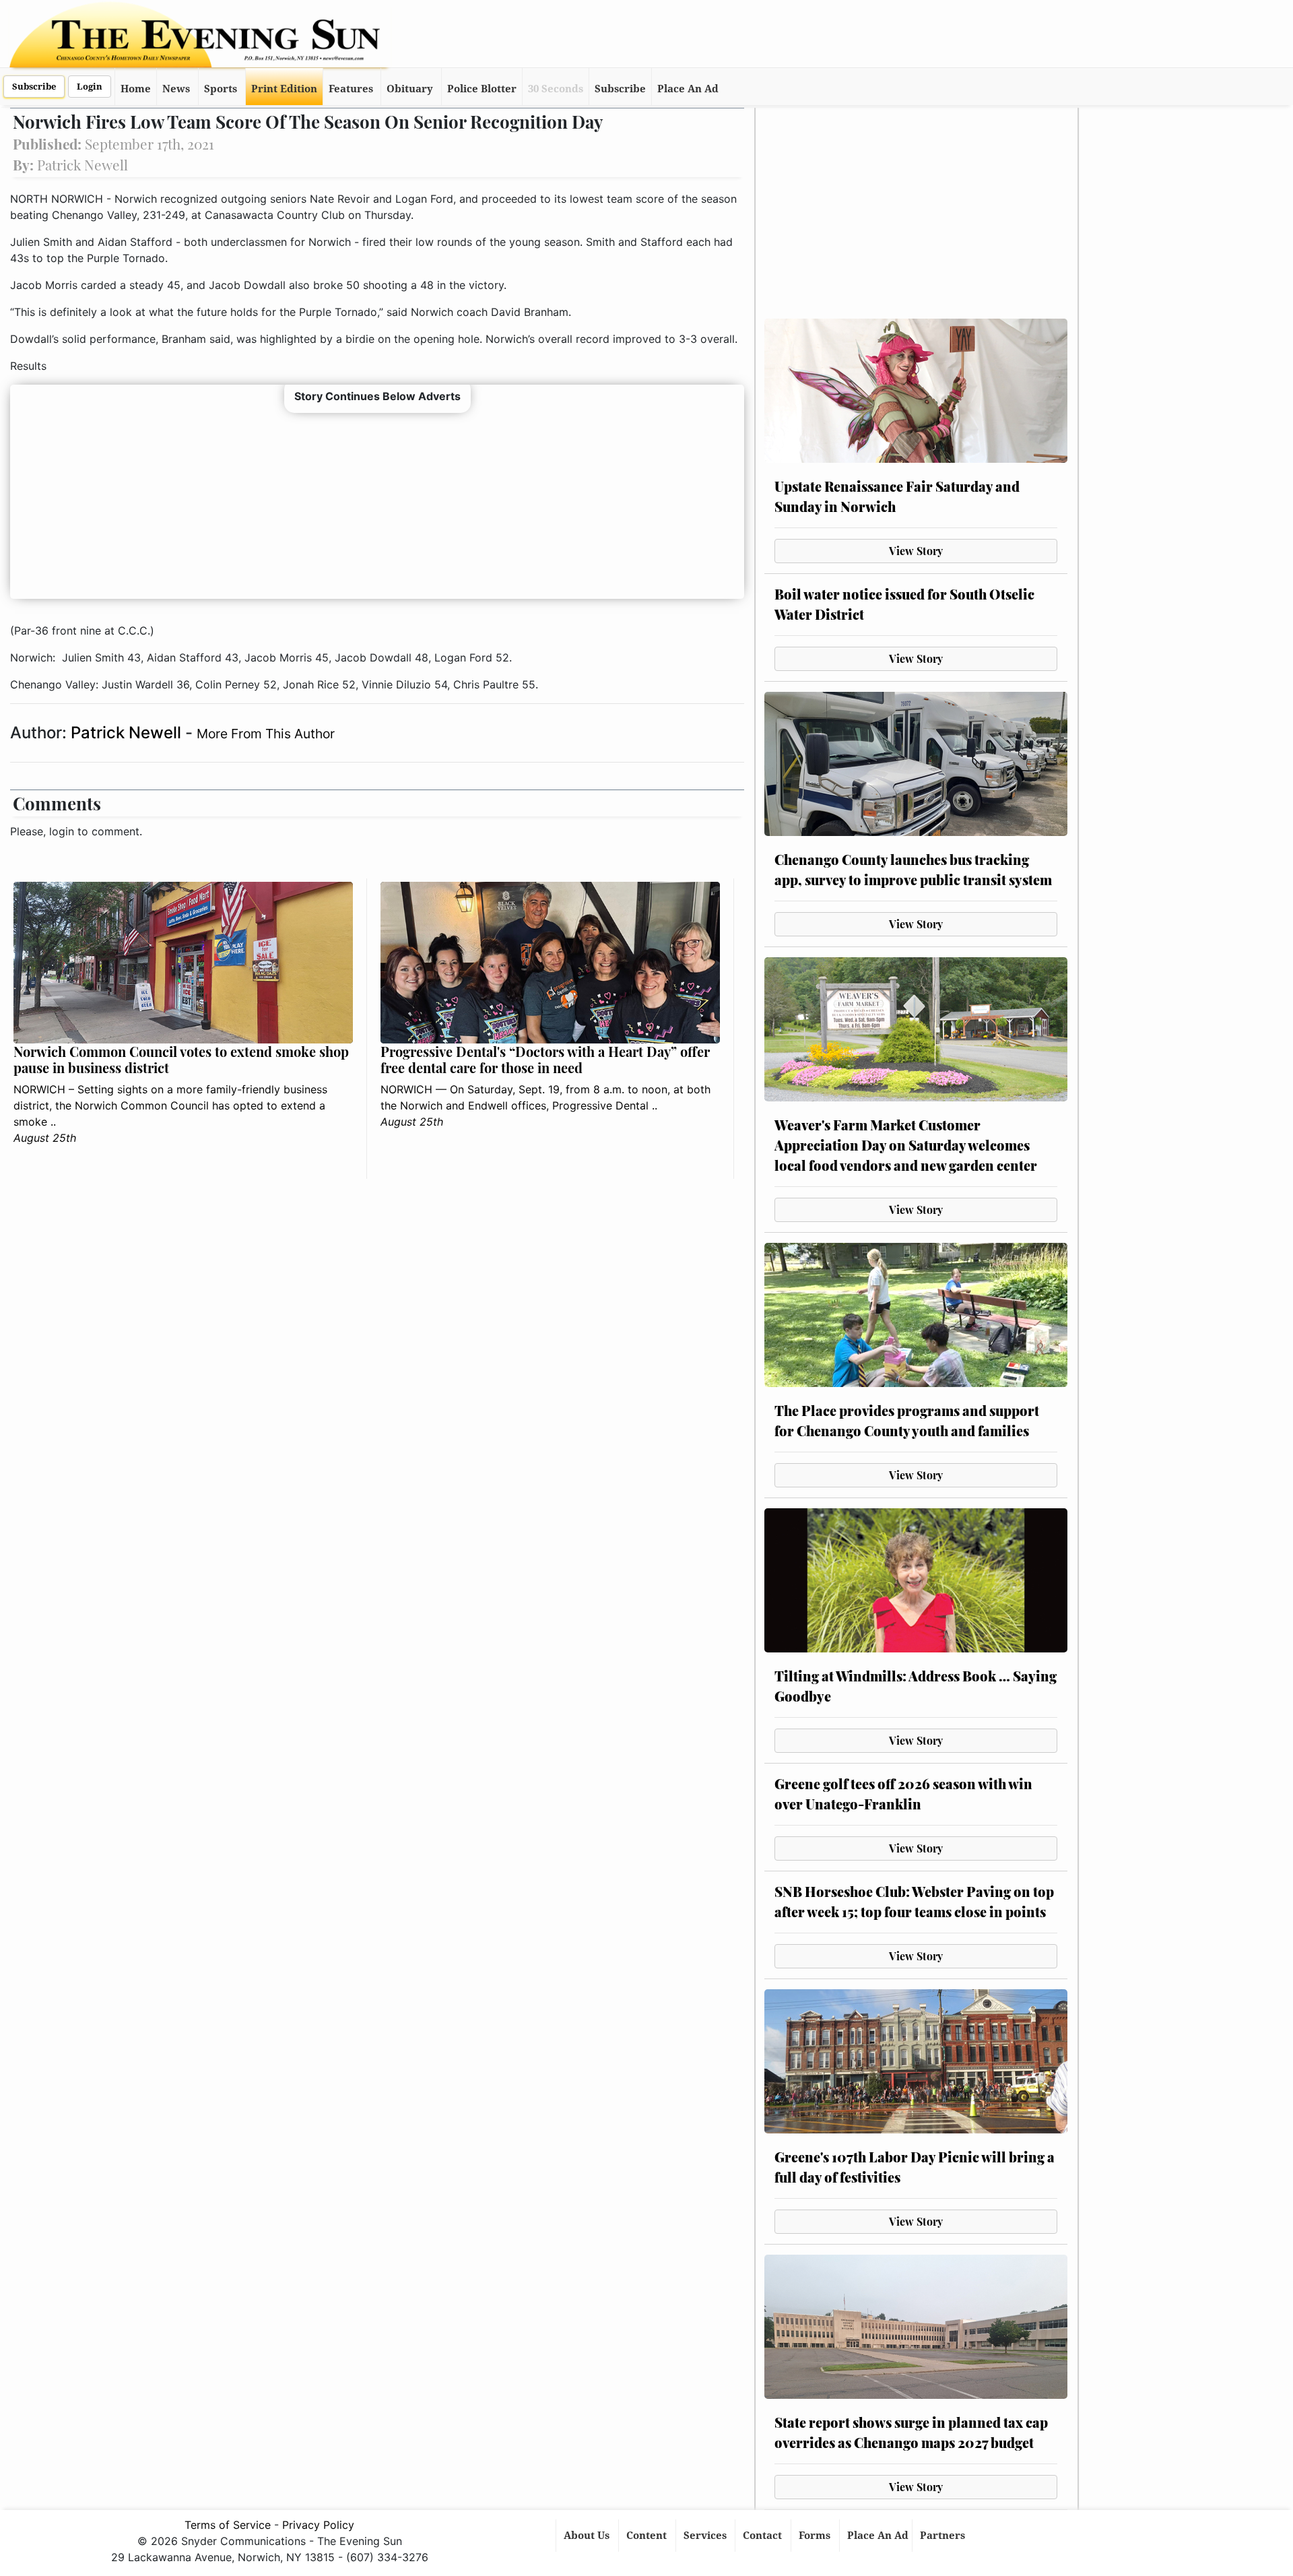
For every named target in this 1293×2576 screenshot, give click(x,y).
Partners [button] (944, 2536)
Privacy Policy (318, 2525)
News (176, 89)
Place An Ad (688, 89)
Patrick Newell (128, 733)
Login (90, 87)
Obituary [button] (410, 89)
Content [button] (648, 2536)
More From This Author (266, 734)
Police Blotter (482, 89)
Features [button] (351, 89)
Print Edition (284, 89)
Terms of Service (228, 2525)
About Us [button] (588, 2536)
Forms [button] (816, 2536)
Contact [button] (764, 2536)
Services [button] (706, 2536)
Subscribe (34, 87)
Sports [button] (221, 89)
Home (136, 89)
